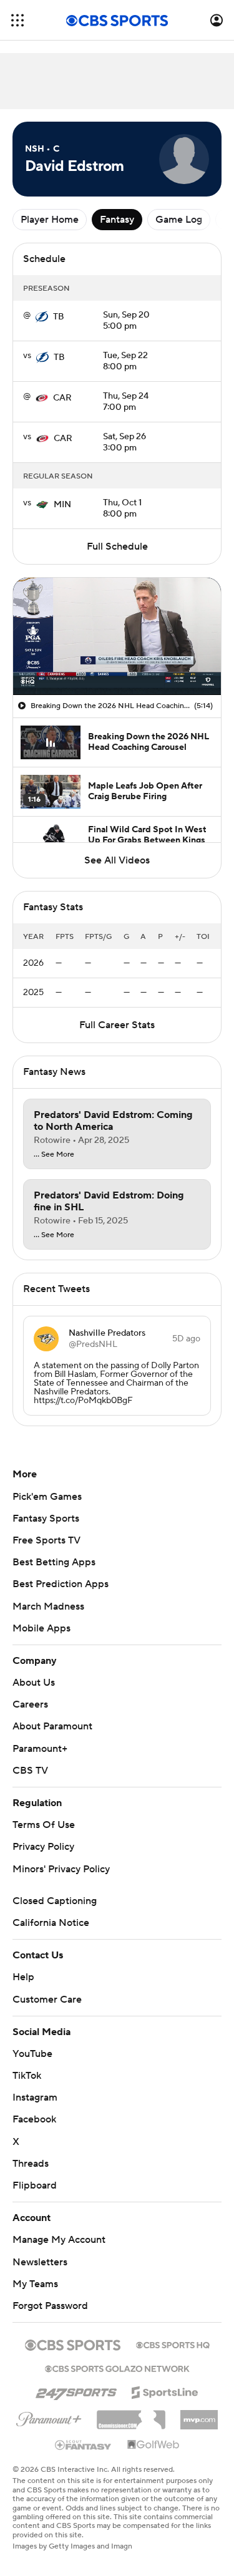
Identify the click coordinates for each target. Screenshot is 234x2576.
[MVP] (199, 2415)
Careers (30, 1704)
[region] (117, 636)
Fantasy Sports (46, 1519)
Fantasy (117, 220)
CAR (62, 398)
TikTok (27, 2076)
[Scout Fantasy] (84, 2444)
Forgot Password (50, 2306)
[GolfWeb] (154, 2445)
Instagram (35, 2097)
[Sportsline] (165, 2391)
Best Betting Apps (54, 1562)
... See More (54, 1155)
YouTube (32, 2054)
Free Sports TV (46, 1540)
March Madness (48, 1606)
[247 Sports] (76, 2390)
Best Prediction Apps (61, 1584)
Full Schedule (117, 547)
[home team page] (42, 317)
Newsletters (40, 2262)
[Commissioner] (131, 2415)
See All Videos (117, 860)
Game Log (179, 220)
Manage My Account (59, 2240)
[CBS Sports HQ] (173, 2344)
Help (23, 1977)
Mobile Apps (41, 1628)
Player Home (50, 220)
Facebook (34, 2119)
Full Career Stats (117, 1025)
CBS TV (30, 1771)
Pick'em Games (47, 1497)
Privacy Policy (43, 1847)
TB (59, 317)
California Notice (51, 1923)
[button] (17, 20)
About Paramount (52, 1726)
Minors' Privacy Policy (61, 1869)
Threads (31, 2164)
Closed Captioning (55, 1901)
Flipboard (35, 2185)
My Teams (35, 2284)
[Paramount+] (49, 2417)
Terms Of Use (44, 1825)
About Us (34, 1683)
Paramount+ (40, 1749)
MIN (62, 505)
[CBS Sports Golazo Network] (117, 2368)
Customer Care (47, 2000)
